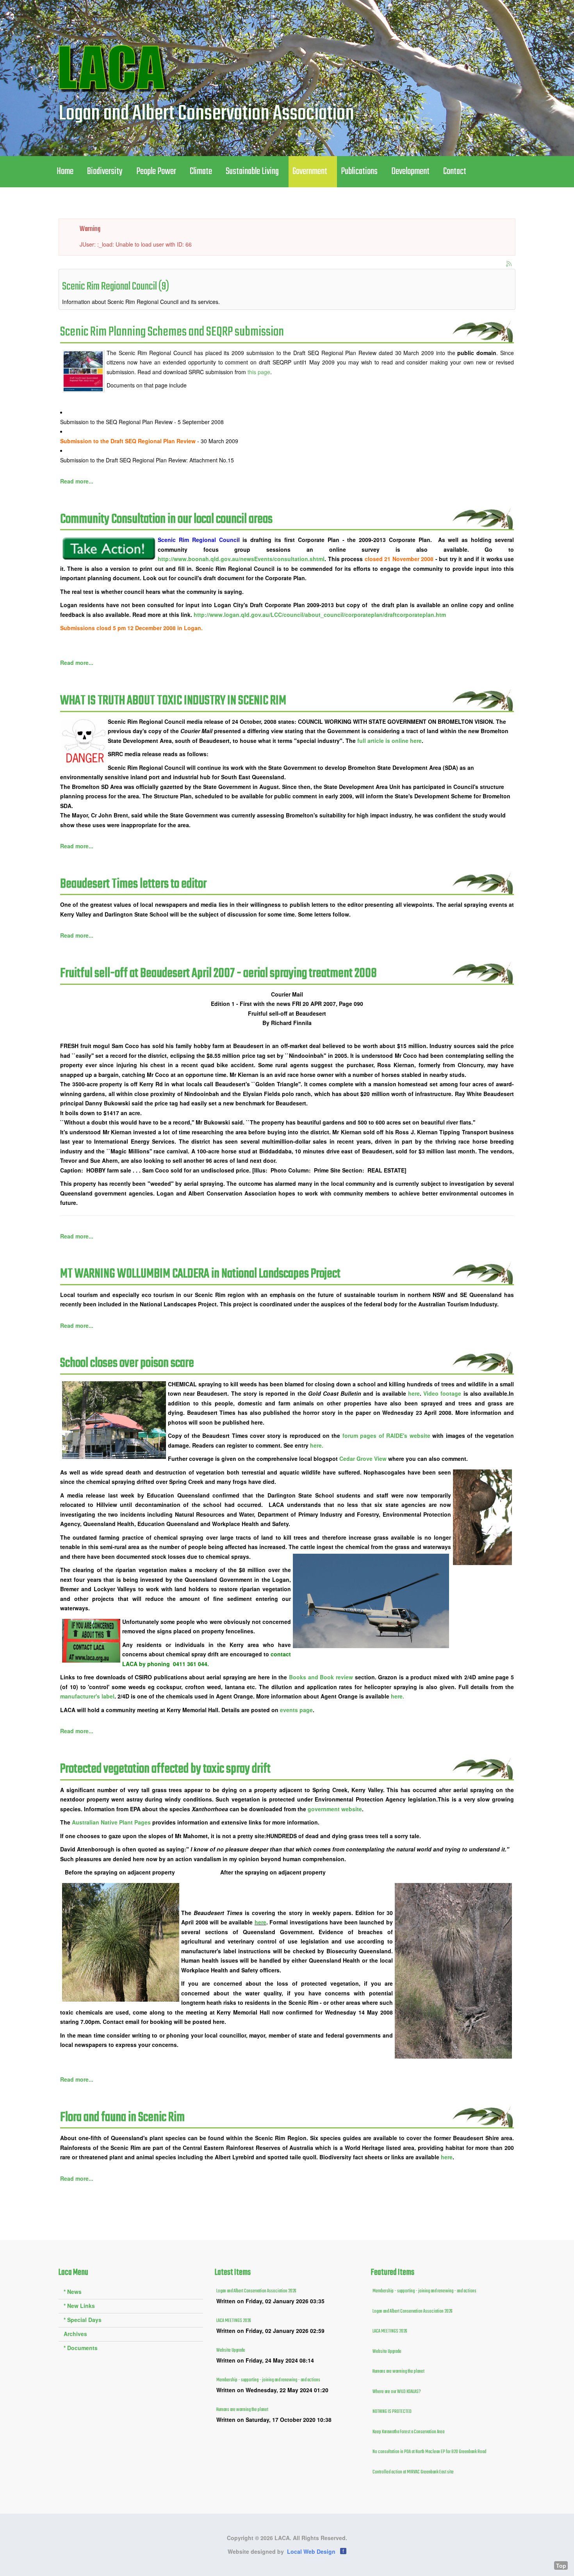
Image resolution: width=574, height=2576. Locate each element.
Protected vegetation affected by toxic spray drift (165, 1769)
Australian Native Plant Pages (112, 1822)
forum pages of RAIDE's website (386, 1435)
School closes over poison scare (127, 1364)
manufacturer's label (87, 1696)
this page (259, 372)
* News (73, 2292)
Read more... (77, 481)
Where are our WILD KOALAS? (397, 2392)
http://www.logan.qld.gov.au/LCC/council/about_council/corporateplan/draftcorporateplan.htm (320, 615)
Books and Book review (322, 1677)
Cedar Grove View (363, 1459)
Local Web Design (311, 2551)
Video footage (443, 1393)
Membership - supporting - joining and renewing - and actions (268, 2380)
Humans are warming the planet (242, 2410)
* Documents (81, 2348)
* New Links (79, 2306)
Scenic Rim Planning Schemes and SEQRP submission (172, 332)
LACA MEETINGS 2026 (234, 2321)
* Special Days (83, 2320)
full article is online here (389, 741)
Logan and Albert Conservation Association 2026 (256, 2291)
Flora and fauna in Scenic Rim (122, 2118)
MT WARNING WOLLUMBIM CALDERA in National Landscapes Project (200, 1274)
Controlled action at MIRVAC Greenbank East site (413, 2472)
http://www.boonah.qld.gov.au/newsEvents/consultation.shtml (241, 559)
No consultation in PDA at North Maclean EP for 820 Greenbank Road (429, 2452)
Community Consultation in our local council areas (166, 520)
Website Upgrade (231, 2350)
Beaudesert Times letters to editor (133, 884)
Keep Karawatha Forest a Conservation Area (408, 2432)
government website (335, 1809)
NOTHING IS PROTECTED (392, 2412)
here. (317, 1445)
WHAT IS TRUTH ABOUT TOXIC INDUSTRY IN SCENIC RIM (173, 701)
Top (561, 2565)
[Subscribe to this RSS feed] (509, 264)
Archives (75, 2334)
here (414, 1393)
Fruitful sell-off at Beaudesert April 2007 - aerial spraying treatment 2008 (218, 974)
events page (296, 1710)
